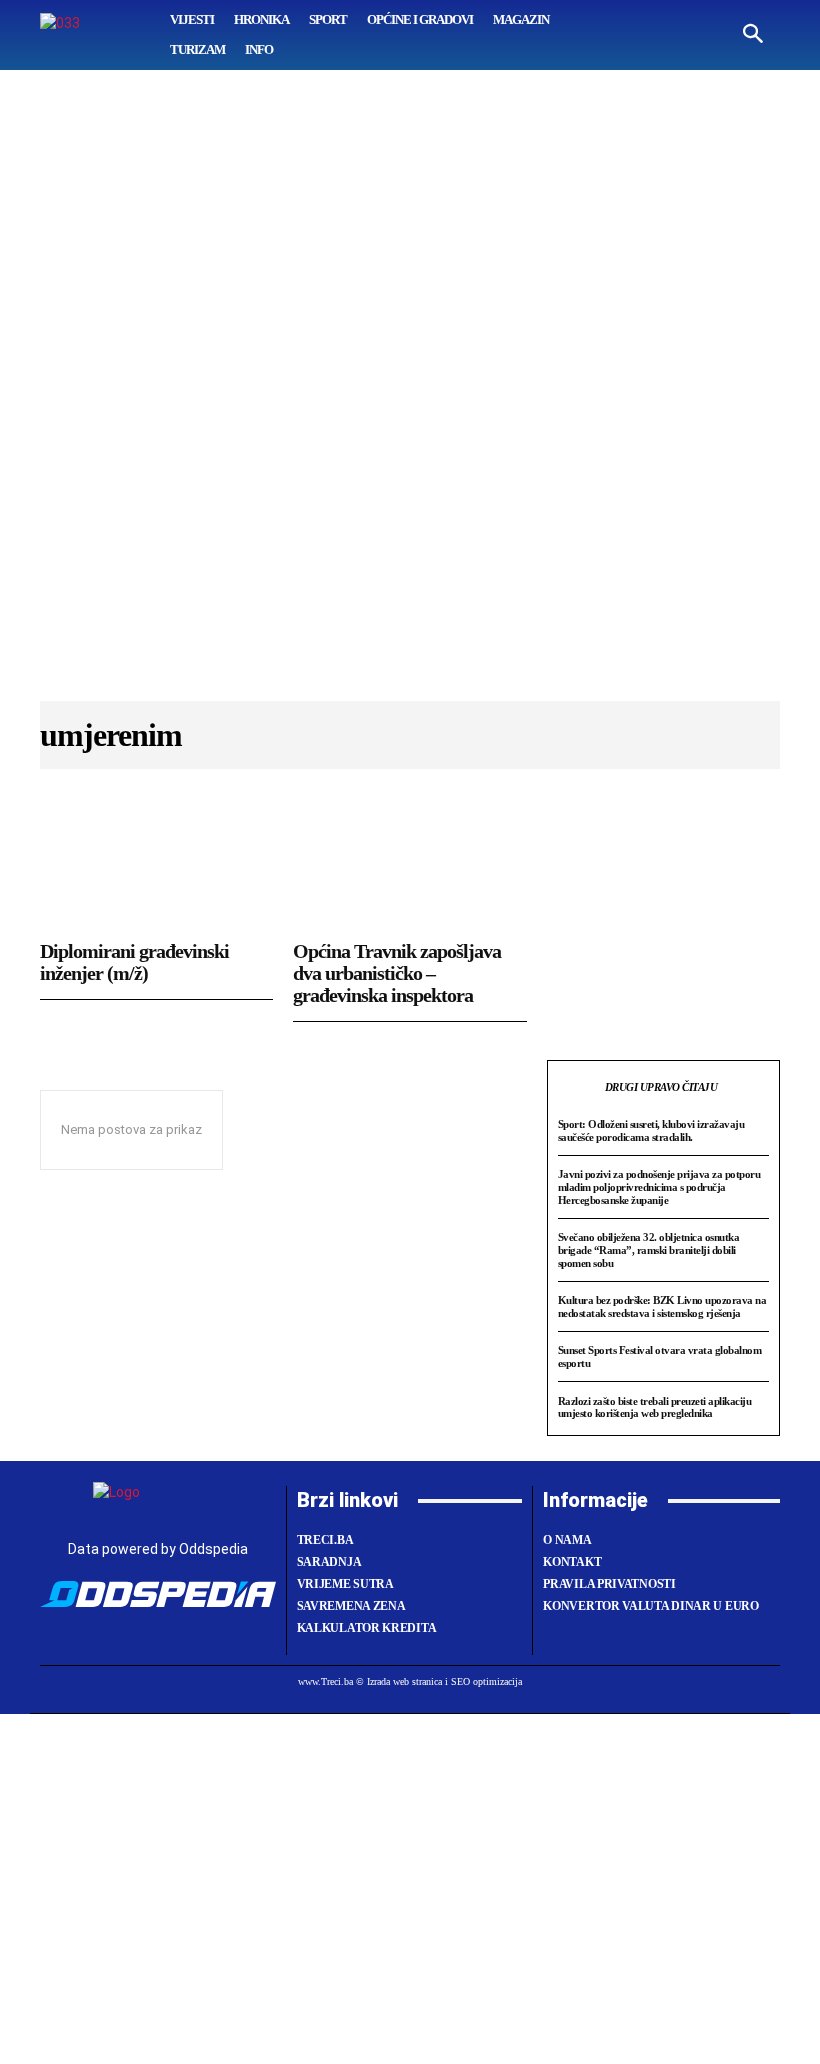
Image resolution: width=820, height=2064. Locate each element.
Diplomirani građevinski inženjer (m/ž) (134, 962)
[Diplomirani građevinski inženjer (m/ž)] (156, 864)
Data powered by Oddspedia (158, 1549)
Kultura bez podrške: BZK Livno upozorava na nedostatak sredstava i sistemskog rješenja (662, 1306)
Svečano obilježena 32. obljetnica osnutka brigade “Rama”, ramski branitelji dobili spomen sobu (649, 1249)
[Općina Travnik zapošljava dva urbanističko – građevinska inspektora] (409, 864)
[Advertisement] (410, 395)
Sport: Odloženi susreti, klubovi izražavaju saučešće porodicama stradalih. (651, 1130)
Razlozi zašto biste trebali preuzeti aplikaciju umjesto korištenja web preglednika (655, 1407)
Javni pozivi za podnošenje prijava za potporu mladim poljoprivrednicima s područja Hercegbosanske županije (659, 1186)
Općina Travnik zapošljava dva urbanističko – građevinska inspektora (397, 973)
